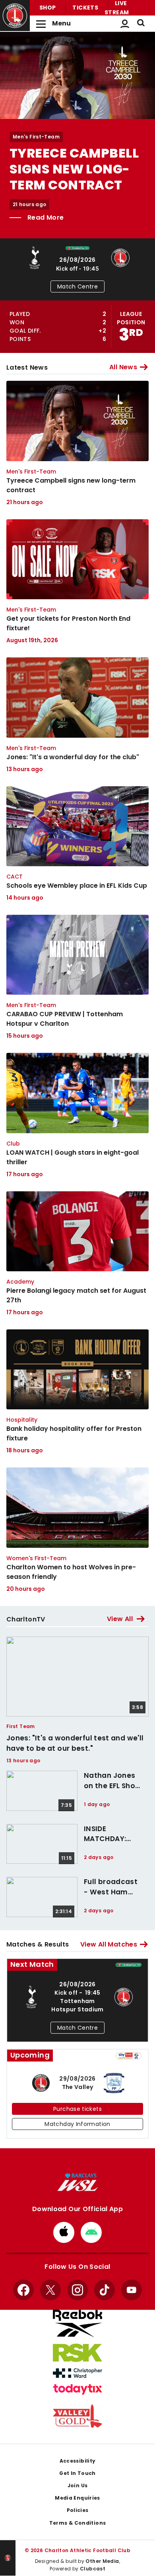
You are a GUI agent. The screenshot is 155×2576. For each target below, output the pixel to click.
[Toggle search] (141, 23)
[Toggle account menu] (125, 23)
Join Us (78, 2485)
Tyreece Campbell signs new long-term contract (74, 169)
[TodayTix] (77, 2389)
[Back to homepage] (15, 16)
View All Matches (109, 1944)
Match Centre (77, 286)
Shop (47, 8)
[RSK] (77, 2353)
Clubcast (93, 2569)
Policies (78, 2510)
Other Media (102, 2561)
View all (120, 1619)
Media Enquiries (77, 2498)
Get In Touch (77, 2473)
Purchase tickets (77, 2109)
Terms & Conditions (78, 2523)
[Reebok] (77, 2324)
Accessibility (78, 2461)
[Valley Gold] (77, 2416)
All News (123, 367)
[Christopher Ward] (77, 2373)
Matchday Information (77, 2124)
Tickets (85, 8)
